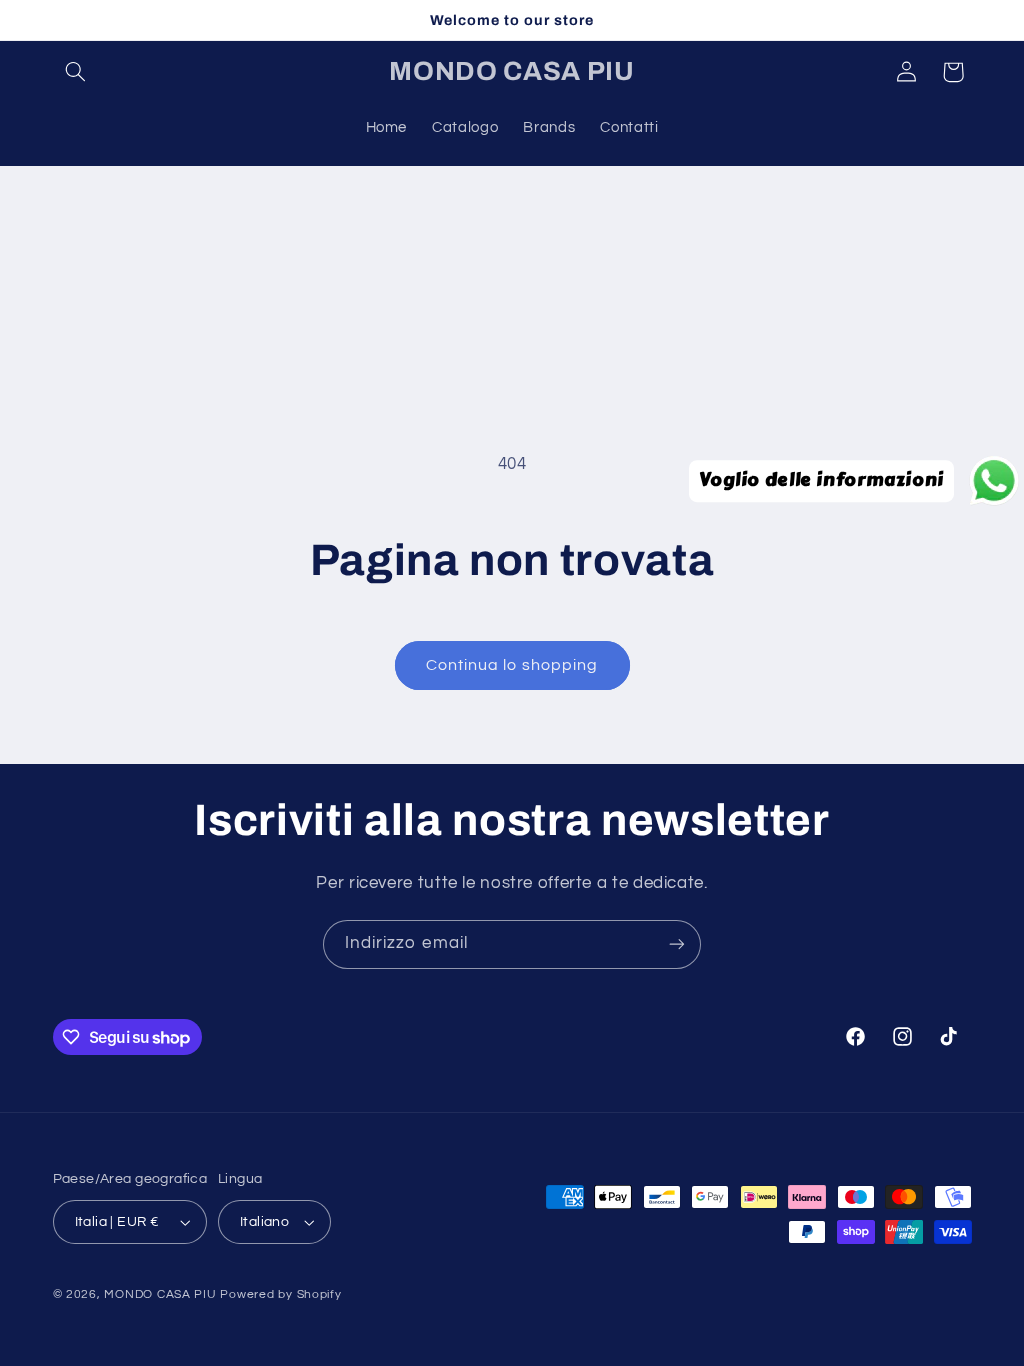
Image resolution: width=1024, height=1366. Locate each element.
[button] (76, 72)
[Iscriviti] (677, 944)
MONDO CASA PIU (160, 1294)
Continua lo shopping (512, 665)
